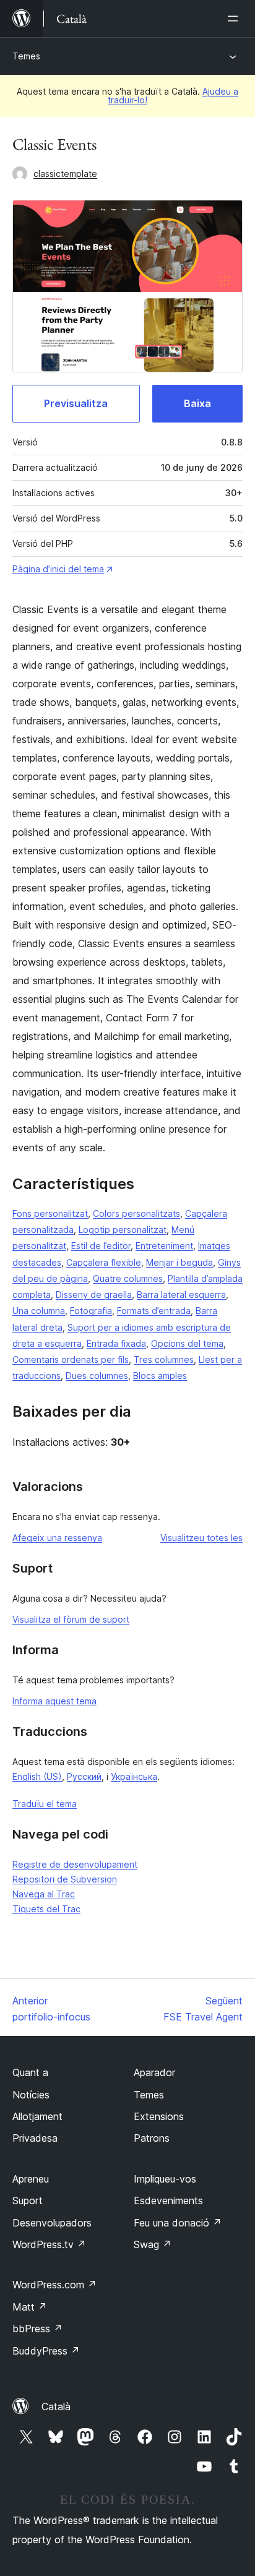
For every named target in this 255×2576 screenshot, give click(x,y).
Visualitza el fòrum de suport (71, 1619)
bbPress (37, 2329)
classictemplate (65, 174)
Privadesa (35, 2138)
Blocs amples (160, 1376)
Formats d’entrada (154, 1311)
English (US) (37, 1776)
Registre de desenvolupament (75, 1864)
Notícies (31, 2095)
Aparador (154, 2072)
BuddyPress (46, 2351)
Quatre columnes (128, 1278)
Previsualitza (76, 403)
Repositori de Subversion (65, 1879)
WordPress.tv (49, 2244)
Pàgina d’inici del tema (58, 569)
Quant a (30, 2072)
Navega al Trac (44, 1894)
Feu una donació (178, 2223)
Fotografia (91, 1311)
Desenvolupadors (52, 2223)
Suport (28, 2200)
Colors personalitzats (136, 1213)
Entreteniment (164, 1246)
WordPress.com (54, 2285)
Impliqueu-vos (165, 2179)
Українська (134, 1776)
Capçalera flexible (104, 1262)
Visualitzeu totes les (201, 1538)
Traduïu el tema (45, 1804)
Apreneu (31, 2179)
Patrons (152, 2138)
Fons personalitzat (50, 1213)
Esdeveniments (168, 2200)
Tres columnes (164, 1359)
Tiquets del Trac (46, 1909)
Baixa (197, 403)
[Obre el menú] (235, 19)
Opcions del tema (187, 1343)
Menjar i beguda (179, 1262)
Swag (153, 2244)
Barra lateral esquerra (181, 1294)
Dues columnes (97, 1376)
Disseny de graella (94, 1294)
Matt (30, 2307)
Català (56, 2406)
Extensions (159, 2116)
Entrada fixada (116, 1343)
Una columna (39, 1311)
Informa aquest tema (54, 1701)
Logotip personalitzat (123, 1230)
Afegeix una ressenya (57, 1538)
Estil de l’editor (101, 1246)
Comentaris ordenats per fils (71, 1359)
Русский (84, 1776)
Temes (26, 56)
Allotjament (37, 2116)
